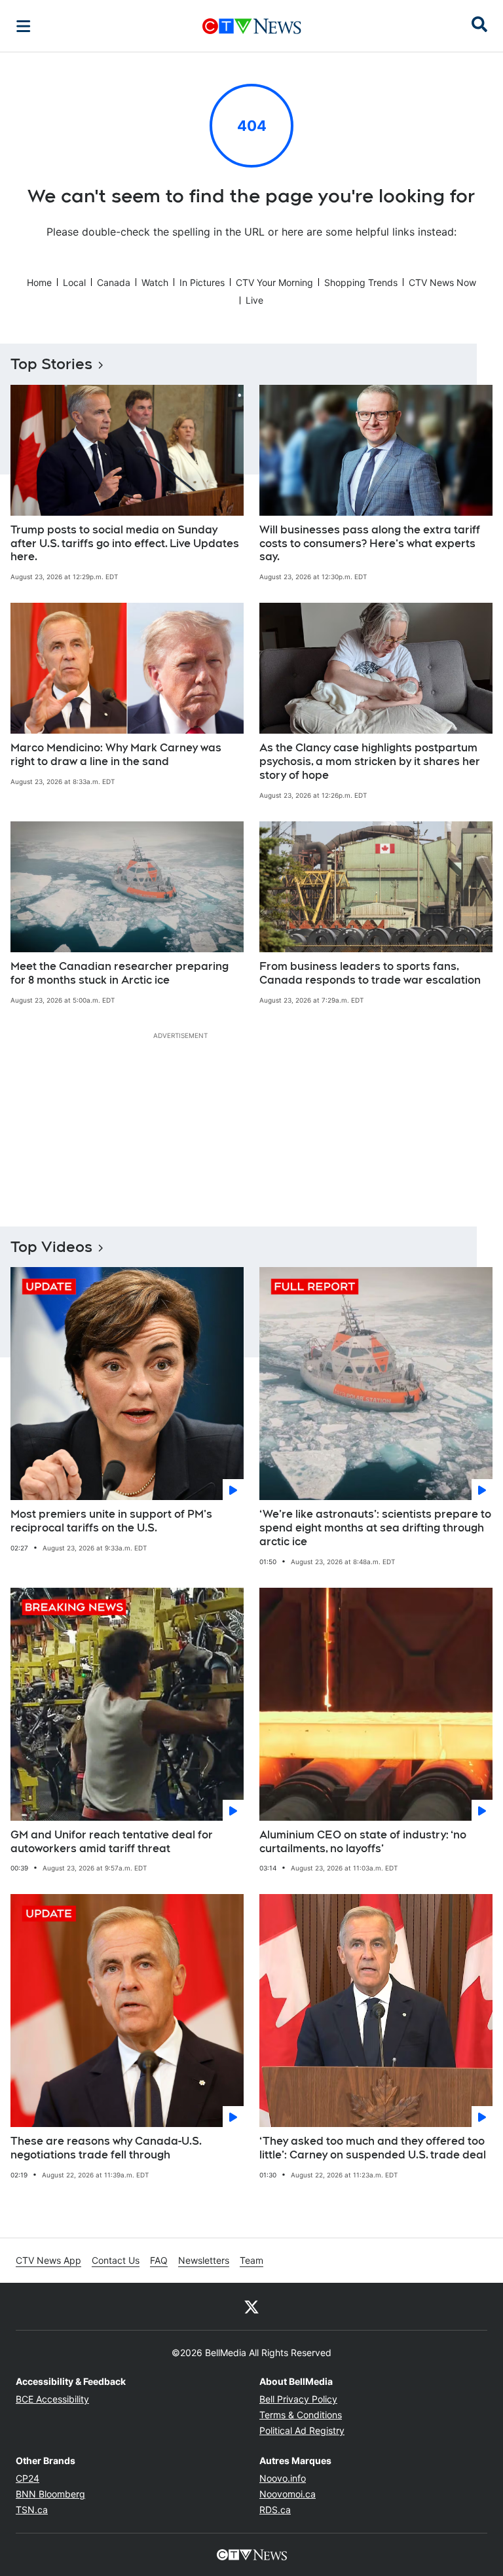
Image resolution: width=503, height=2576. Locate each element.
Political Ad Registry (302, 2430)
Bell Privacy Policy (298, 2399)
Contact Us (116, 2260)
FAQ (159, 2260)
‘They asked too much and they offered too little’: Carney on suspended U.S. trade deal (373, 2148)
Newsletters (204, 2260)
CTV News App (48, 2260)
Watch (155, 282)
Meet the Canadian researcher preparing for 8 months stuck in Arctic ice (120, 973)
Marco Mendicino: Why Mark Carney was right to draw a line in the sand (116, 755)
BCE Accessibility (52, 2399)
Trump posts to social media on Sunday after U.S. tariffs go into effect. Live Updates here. (125, 544)
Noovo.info (283, 2478)
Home (39, 282)
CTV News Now (442, 282)
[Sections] (24, 26)
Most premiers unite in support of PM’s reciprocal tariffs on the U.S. (111, 1521)
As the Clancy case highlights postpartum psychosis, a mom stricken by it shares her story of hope (370, 761)
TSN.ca (32, 2510)
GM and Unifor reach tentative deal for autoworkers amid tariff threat (112, 1842)
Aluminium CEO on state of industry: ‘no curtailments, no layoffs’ (363, 1842)
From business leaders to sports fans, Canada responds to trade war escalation (370, 973)
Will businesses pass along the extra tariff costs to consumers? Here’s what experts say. (370, 544)
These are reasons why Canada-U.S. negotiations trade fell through (106, 2148)
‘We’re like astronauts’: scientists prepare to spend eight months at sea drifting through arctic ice (375, 1528)
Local (74, 282)
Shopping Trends (361, 282)
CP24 (28, 2478)
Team (251, 2260)
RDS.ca (275, 2510)
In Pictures (202, 282)
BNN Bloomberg (50, 2494)
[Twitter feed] (251, 2306)
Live (254, 300)
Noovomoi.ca (288, 2494)
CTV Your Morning (274, 282)
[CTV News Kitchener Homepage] (252, 26)
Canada (114, 282)
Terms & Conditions (301, 2415)
